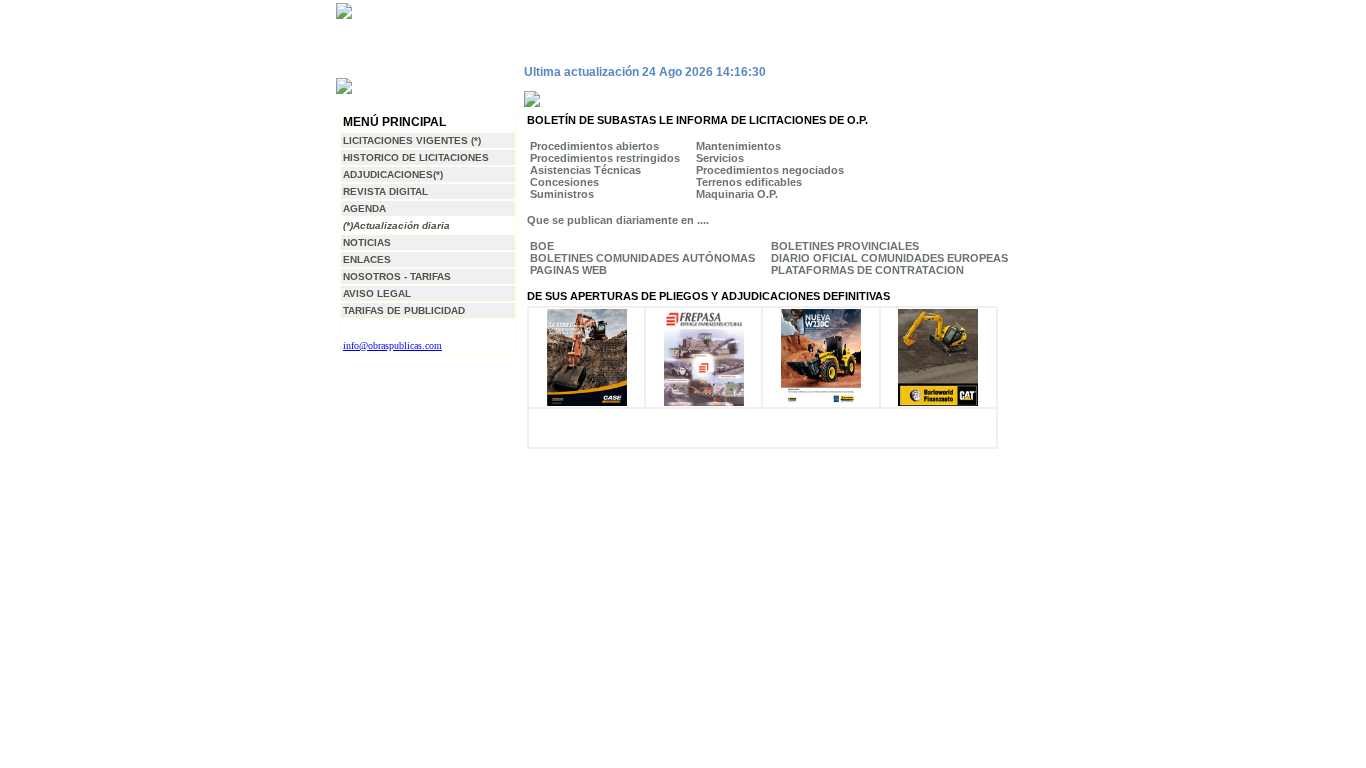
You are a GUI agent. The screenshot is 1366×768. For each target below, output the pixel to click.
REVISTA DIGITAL (385, 191)
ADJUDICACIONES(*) (393, 174)
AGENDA (364, 208)
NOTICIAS (367, 242)
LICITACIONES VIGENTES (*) (412, 140)
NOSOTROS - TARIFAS (397, 276)
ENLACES (367, 259)
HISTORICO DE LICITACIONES (416, 157)
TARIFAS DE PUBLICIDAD (404, 310)
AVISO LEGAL (377, 293)
